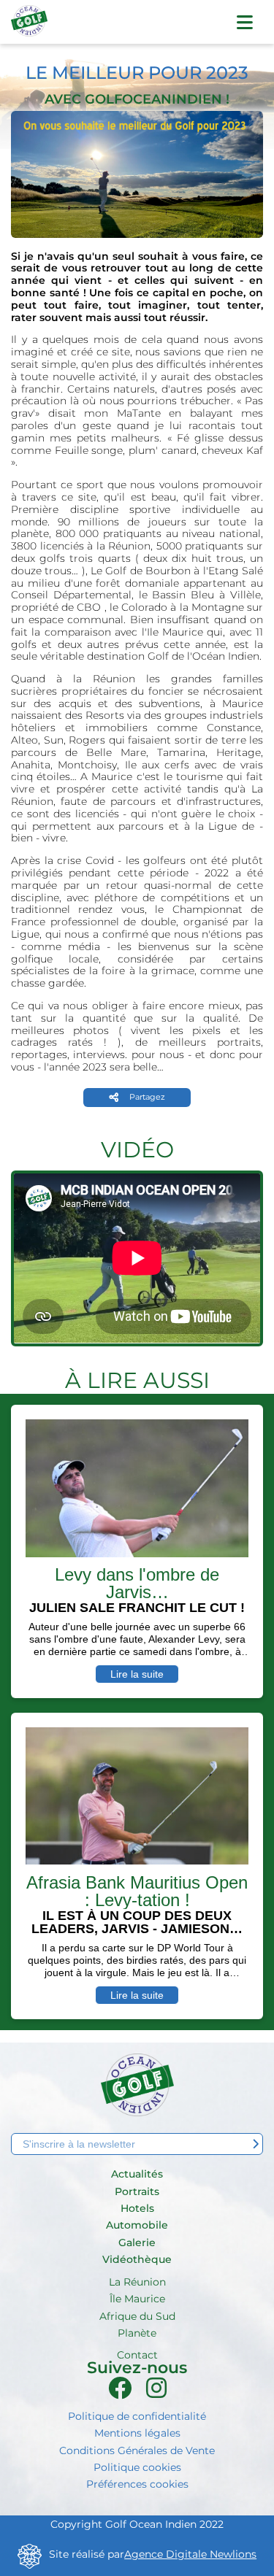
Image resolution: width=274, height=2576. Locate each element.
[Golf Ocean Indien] (29, 27)
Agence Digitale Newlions (190, 2554)
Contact (137, 2355)
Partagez (147, 1097)
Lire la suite (137, 1674)
